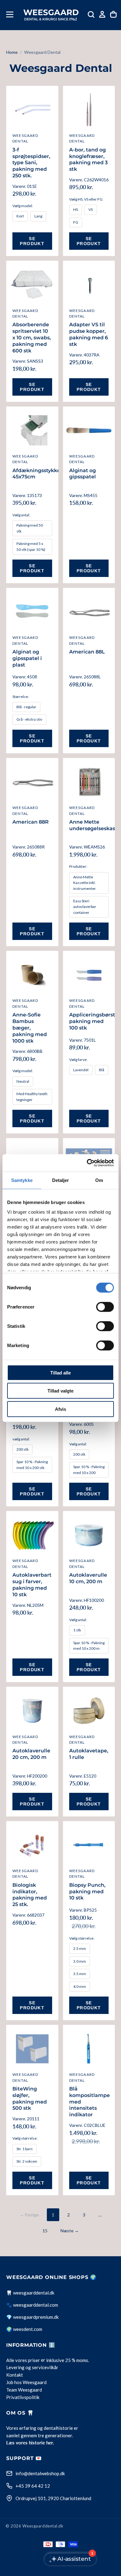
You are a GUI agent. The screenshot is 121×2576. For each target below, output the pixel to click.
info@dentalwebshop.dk (40, 2473)
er (43, 2360)
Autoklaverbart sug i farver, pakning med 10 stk (32, 1585)
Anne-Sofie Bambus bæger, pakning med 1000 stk (30, 1028)
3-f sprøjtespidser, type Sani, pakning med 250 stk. (31, 163)
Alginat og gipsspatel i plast (27, 658)
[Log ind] (102, 14)
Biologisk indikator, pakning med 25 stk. (30, 1895)
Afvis (60, 1409)
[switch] (105, 1307)
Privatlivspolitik (23, 2397)
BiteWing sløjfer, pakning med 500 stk (30, 2098)
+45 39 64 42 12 (33, 2486)
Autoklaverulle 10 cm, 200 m (88, 1578)
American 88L (87, 652)
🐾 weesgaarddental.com (32, 2305)
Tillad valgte (60, 1391)
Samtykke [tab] (22, 1180)
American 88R (31, 822)
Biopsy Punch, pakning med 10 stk (87, 1892)
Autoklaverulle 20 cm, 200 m (31, 1754)
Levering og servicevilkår (32, 2368)
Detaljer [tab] (61, 1180)
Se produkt (32, 241)
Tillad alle (60, 1372)
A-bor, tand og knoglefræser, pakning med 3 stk (88, 159)
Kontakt (15, 2375)
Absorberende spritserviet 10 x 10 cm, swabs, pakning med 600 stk (32, 337)
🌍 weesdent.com (24, 2329)
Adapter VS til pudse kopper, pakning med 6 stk (89, 334)
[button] (10, 14)
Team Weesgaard (24, 2390)
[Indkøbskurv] (113, 14)
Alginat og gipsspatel (83, 474)
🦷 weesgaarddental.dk (30, 2293)
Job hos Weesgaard (26, 2383)
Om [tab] (99, 1180)
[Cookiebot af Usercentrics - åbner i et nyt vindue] (87, 1163)
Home (12, 52)
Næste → (70, 2231)
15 (45, 2231)
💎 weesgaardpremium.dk (32, 2317)
